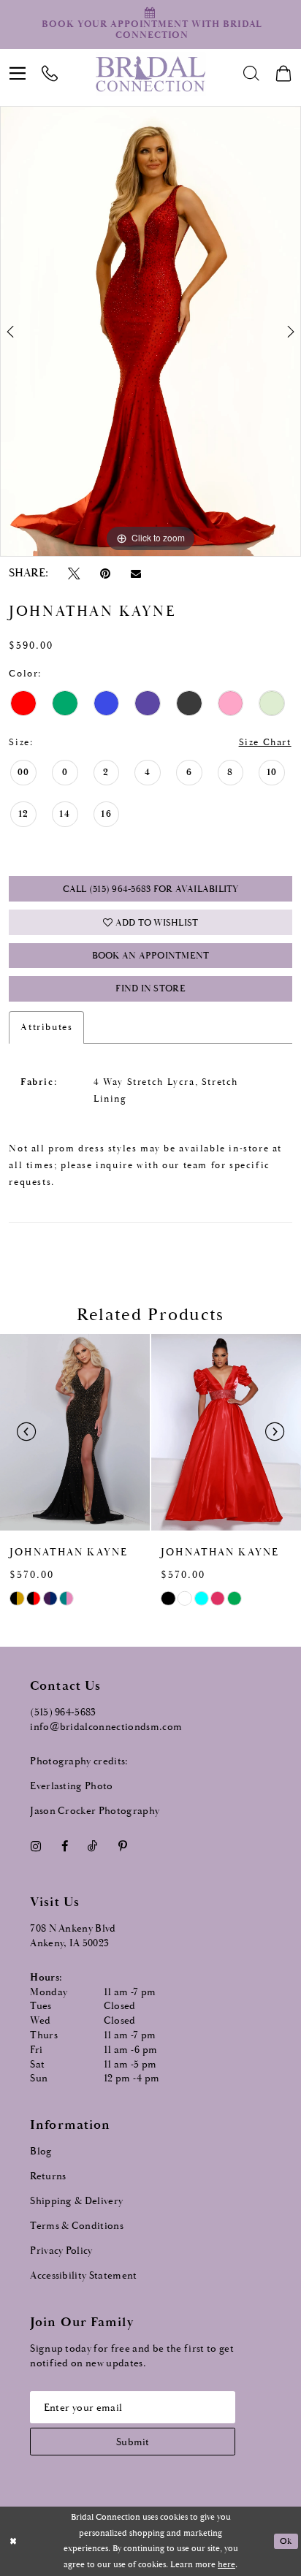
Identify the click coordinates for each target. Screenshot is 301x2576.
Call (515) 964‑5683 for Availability (151, 889)
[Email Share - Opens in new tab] (136, 574)
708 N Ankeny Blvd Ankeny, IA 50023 (73, 1936)
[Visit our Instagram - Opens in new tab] (35, 1846)
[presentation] (75, 1432)
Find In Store (150, 989)
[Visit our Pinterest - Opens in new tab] (122, 1846)
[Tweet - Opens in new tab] (74, 573)
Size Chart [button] (265, 743)
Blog (41, 2152)
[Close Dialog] (13, 2541)
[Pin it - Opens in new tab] (105, 573)
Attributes (46, 1028)
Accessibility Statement (84, 2276)
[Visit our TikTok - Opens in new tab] (93, 1846)
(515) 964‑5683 (63, 1712)
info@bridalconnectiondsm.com (106, 1727)
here (226, 2565)
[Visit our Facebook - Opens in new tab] (64, 1846)
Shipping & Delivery (76, 2201)
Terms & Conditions (77, 2226)
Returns (48, 2176)
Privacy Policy (61, 2251)
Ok (286, 2541)
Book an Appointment (151, 956)
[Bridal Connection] (151, 74)
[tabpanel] (150, 331)
